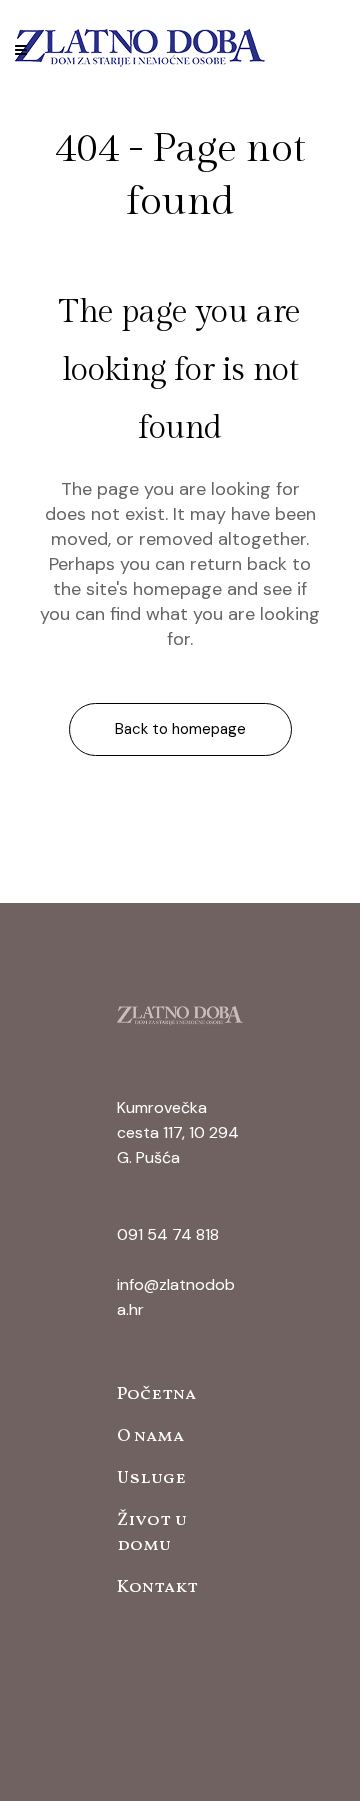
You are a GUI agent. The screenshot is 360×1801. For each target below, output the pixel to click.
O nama (150, 1436)
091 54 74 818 (168, 1234)
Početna (156, 1394)
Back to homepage (180, 729)
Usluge (151, 1478)
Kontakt (157, 1587)
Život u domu (152, 1533)
